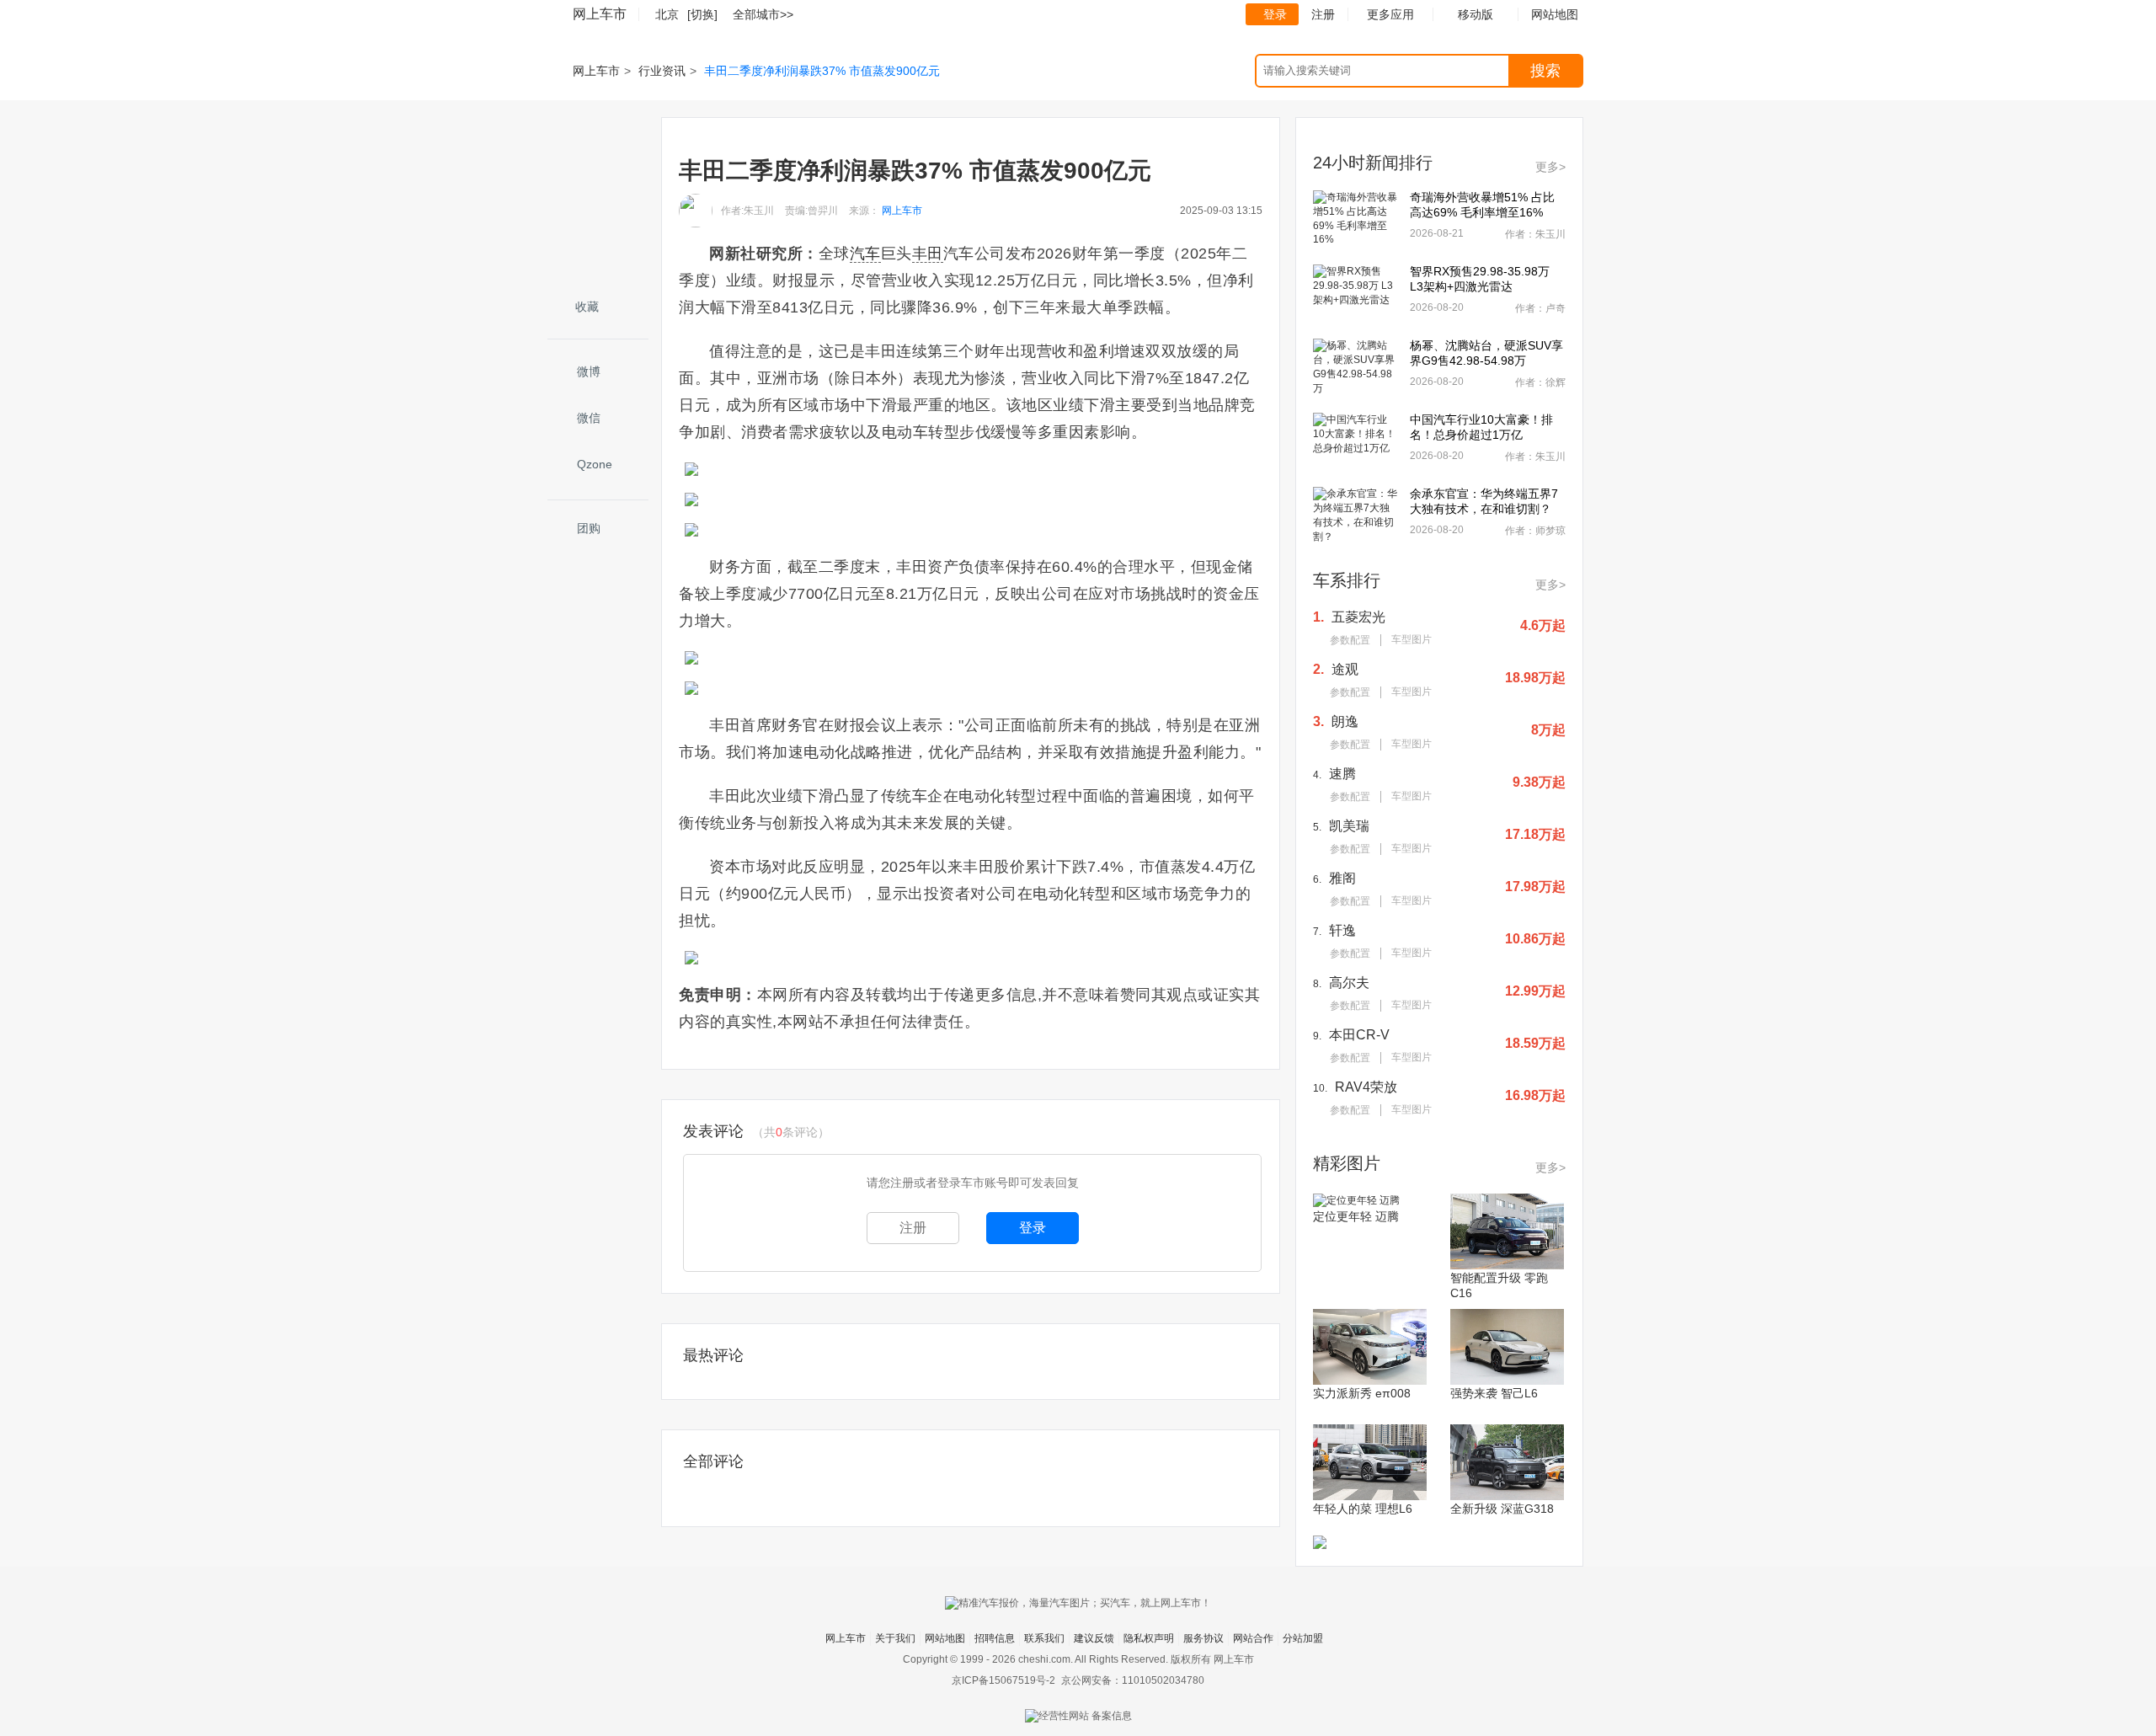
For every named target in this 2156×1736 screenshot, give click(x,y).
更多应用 (1390, 14)
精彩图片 (1347, 1163)
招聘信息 (995, 1638)
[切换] (702, 14)
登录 (1275, 14)
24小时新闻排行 (1373, 163)
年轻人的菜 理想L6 (1363, 1509)
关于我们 (895, 1638)
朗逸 (1345, 721)
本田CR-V (1359, 1035)
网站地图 (945, 1638)
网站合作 (1253, 1638)
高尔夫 (1349, 983)
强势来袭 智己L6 (1494, 1393)
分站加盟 (1303, 1638)
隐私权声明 (1149, 1638)
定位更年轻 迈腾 (1356, 1216)
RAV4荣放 (1366, 1087)
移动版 (1476, 14)
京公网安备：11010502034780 (1133, 1680)
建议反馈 (1094, 1638)
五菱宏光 (1358, 617)
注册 (1323, 14)
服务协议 (1203, 1638)
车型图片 (1412, 639)
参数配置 (1350, 640)
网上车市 (600, 14)
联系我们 (1044, 1638)
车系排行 (1347, 580)
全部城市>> (763, 14)
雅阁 (1342, 878)
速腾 (1342, 774)
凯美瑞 (1349, 826)
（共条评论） (791, 1132)
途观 (1345, 669)
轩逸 (1342, 930)
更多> (1550, 167)
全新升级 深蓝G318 (1502, 1509)
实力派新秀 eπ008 (1362, 1393)
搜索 (1545, 71)
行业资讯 (662, 71)
